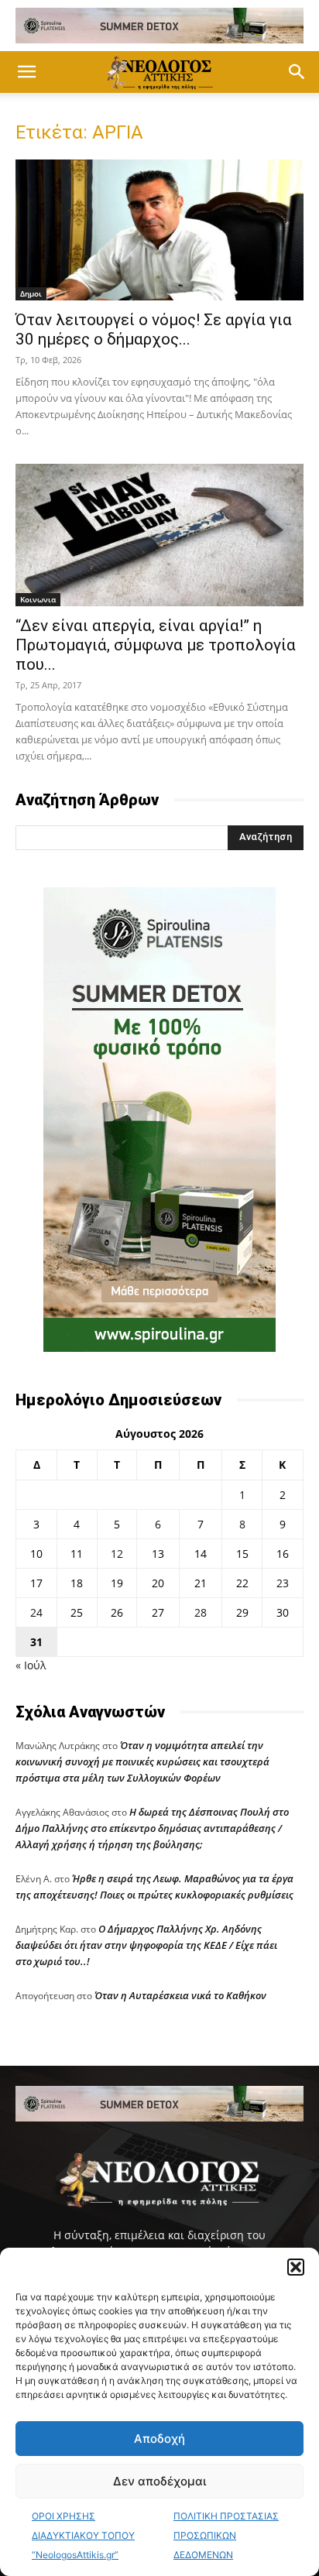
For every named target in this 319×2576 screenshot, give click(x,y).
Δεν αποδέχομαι (159, 2481)
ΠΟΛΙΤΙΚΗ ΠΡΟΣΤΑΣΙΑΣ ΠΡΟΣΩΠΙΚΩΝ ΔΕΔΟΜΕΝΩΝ (226, 2535)
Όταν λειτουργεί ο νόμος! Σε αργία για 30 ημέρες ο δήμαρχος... (154, 329)
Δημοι (31, 293)
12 (117, 1554)
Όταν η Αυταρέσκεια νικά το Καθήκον (180, 1995)
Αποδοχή (159, 2439)
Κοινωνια (38, 599)
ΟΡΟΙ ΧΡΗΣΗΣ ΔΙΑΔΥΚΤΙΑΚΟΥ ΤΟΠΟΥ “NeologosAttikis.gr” (83, 2535)
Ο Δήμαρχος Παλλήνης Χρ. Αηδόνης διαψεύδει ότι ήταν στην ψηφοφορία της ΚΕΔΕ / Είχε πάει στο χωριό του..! (146, 1945)
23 (283, 1583)
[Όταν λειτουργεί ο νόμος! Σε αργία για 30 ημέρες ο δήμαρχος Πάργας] (159, 230)
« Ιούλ (31, 1665)
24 (36, 1612)
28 (201, 1612)
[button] (296, 2267)
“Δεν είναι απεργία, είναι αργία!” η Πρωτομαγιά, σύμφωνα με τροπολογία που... (156, 645)
